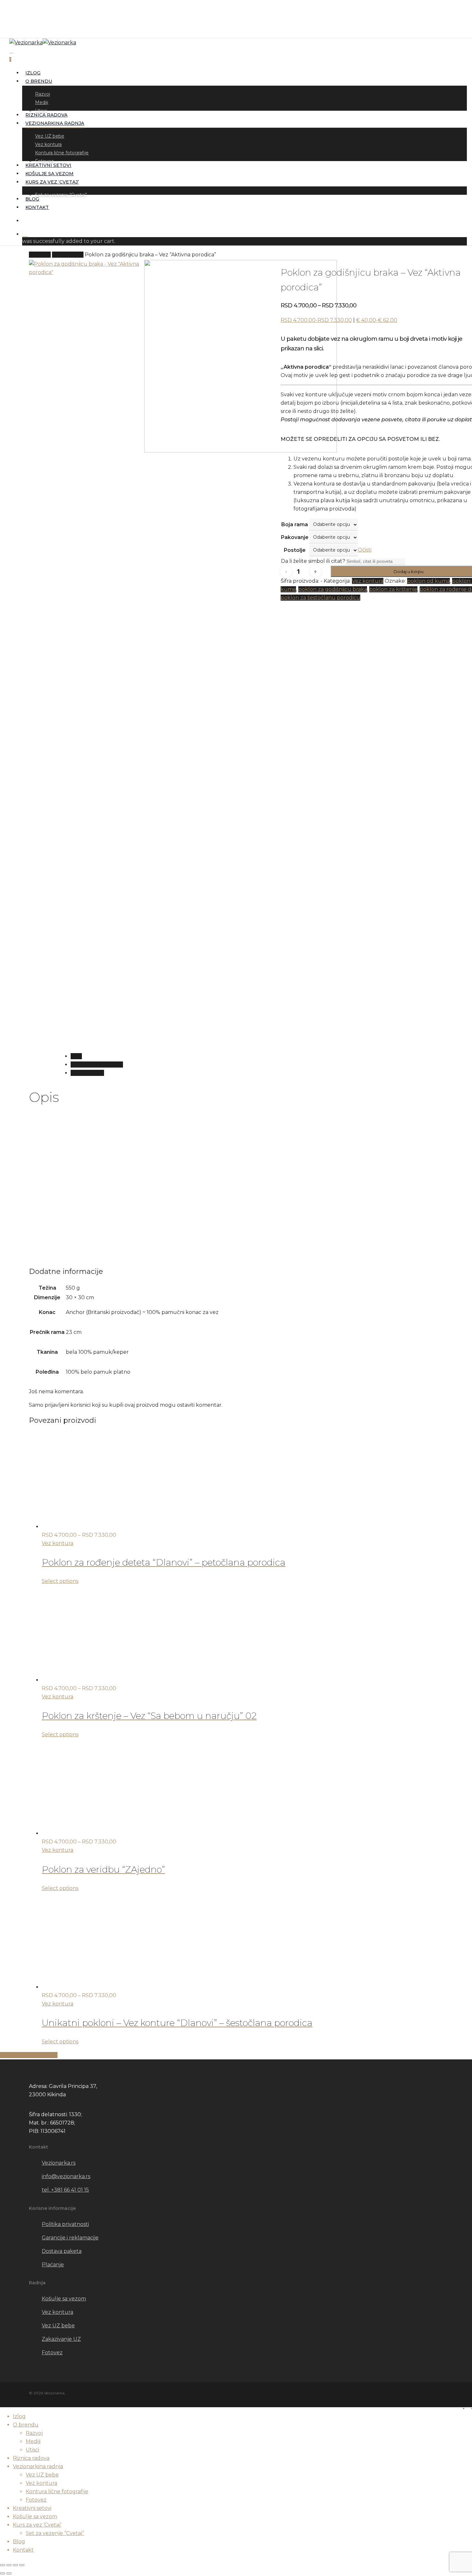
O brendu (26, 2425)
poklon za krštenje (393, 589)
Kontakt (23, 2550)
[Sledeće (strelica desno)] (9, 2573)
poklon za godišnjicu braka (333, 589)
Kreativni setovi (32, 2508)
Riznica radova (31, 2458)
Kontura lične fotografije (57, 2491)
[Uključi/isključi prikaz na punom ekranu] (9, 2565)
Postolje (295, 550)
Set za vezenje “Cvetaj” (55, 2533)
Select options (60, 1581)
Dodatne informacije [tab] (97, 1065)
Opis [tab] (76, 1056)
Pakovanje (295, 537)
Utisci (32, 2450)
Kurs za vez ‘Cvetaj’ (37, 2525)
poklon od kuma (428, 581)
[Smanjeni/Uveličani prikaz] (3, 2565)
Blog (19, 2542)
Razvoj (34, 2433)
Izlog (19, 2416)
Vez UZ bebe (42, 2475)
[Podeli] (15, 2565)
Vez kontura (68, 255)
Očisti (365, 550)
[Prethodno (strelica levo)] (3, 2573)
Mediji (33, 2441)
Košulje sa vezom (35, 2516)
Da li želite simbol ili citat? (313, 561)
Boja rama (295, 524)
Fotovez (36, 2500)
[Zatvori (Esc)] (22, 2565)
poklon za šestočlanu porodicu (320, 598)
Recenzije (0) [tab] (87, 1073)
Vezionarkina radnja (38, 2466)
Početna (40, 255)
